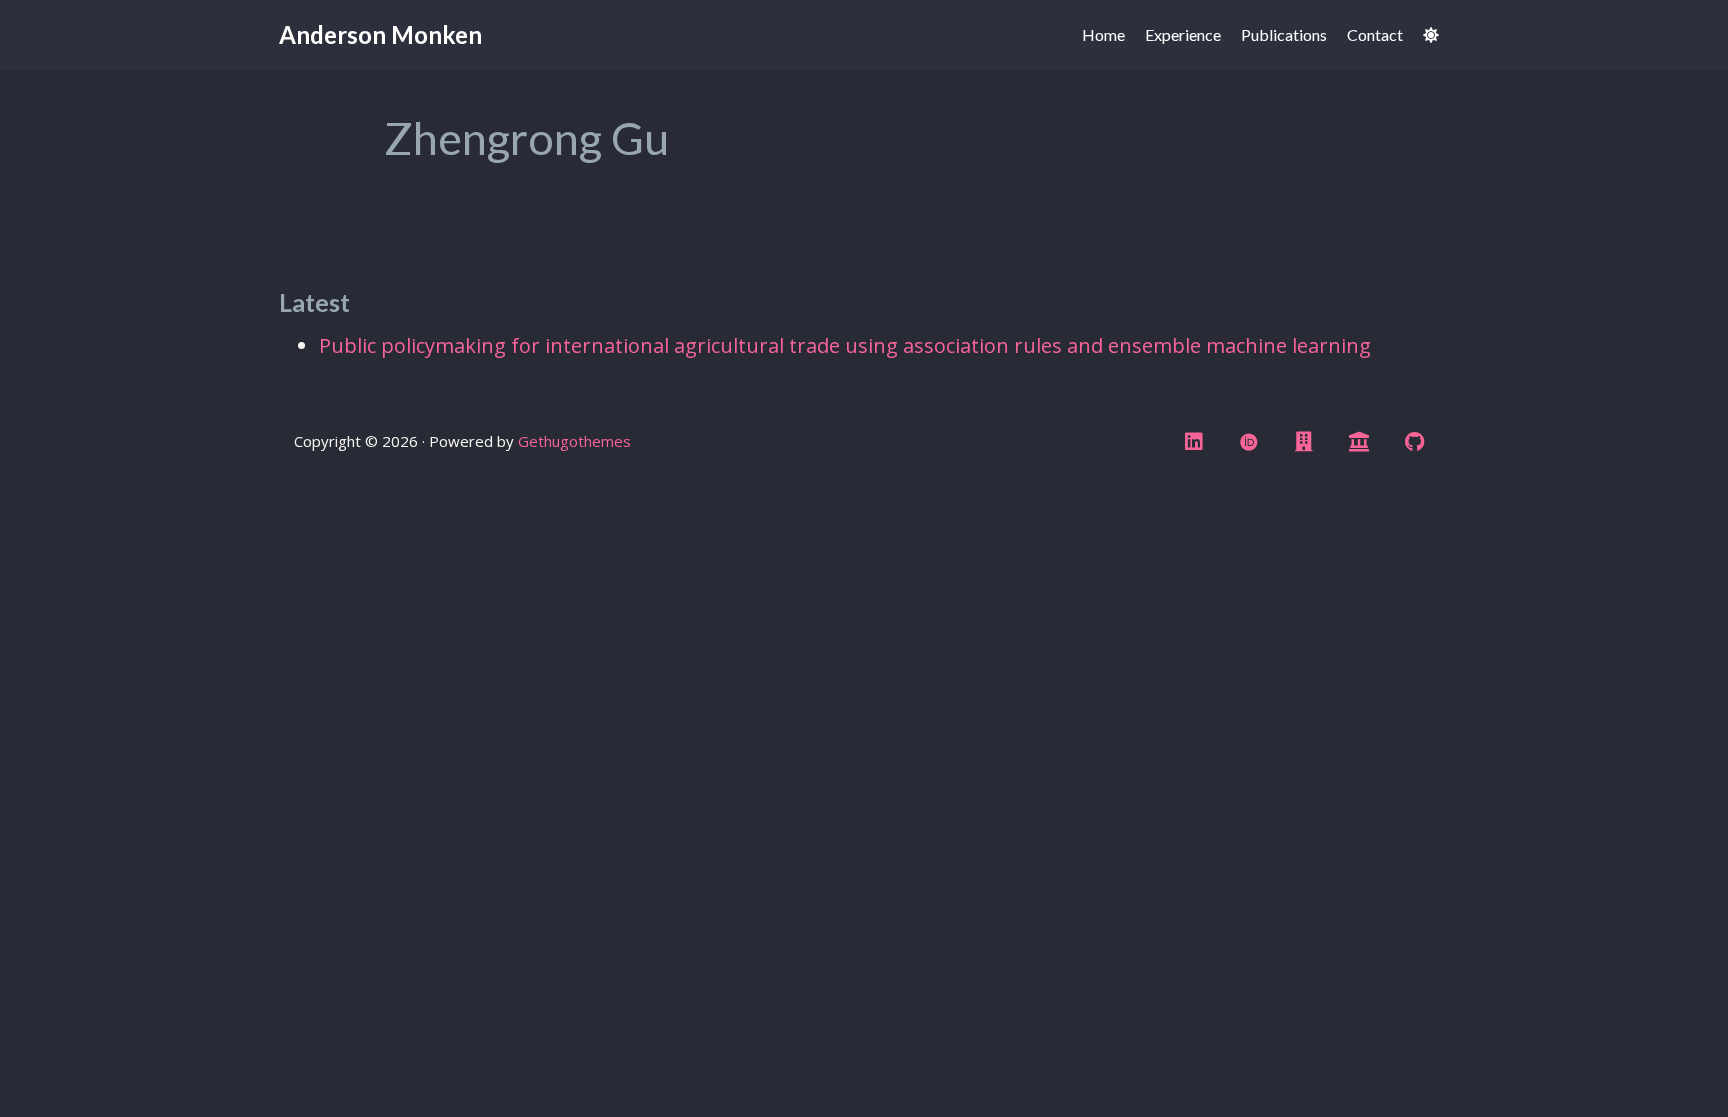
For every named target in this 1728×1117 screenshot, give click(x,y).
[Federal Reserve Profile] (1359, 442)
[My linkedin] (1194, 442)
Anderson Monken (380, 34)
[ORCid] (1249, 442)
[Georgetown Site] (1304, 442)
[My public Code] (1414, 442)
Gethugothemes (574, 441)
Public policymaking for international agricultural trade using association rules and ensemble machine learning (845, 345)
